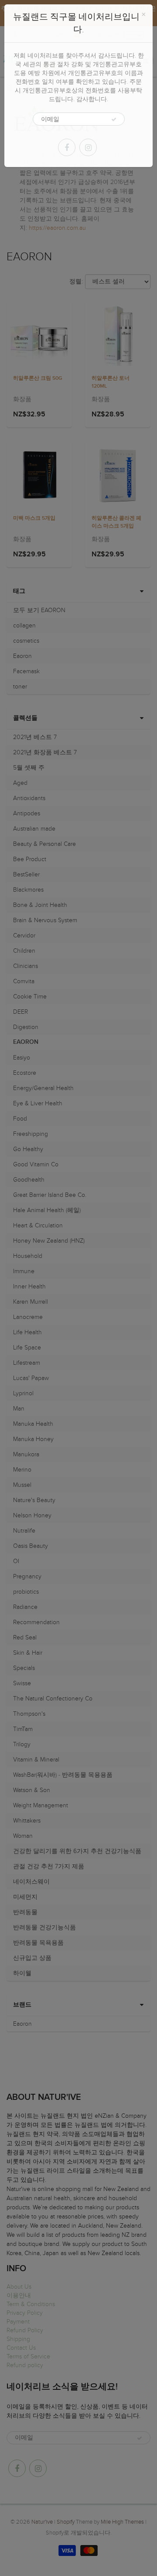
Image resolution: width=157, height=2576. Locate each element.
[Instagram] (88, 147)
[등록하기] (114, 119)
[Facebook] (67, 147)
